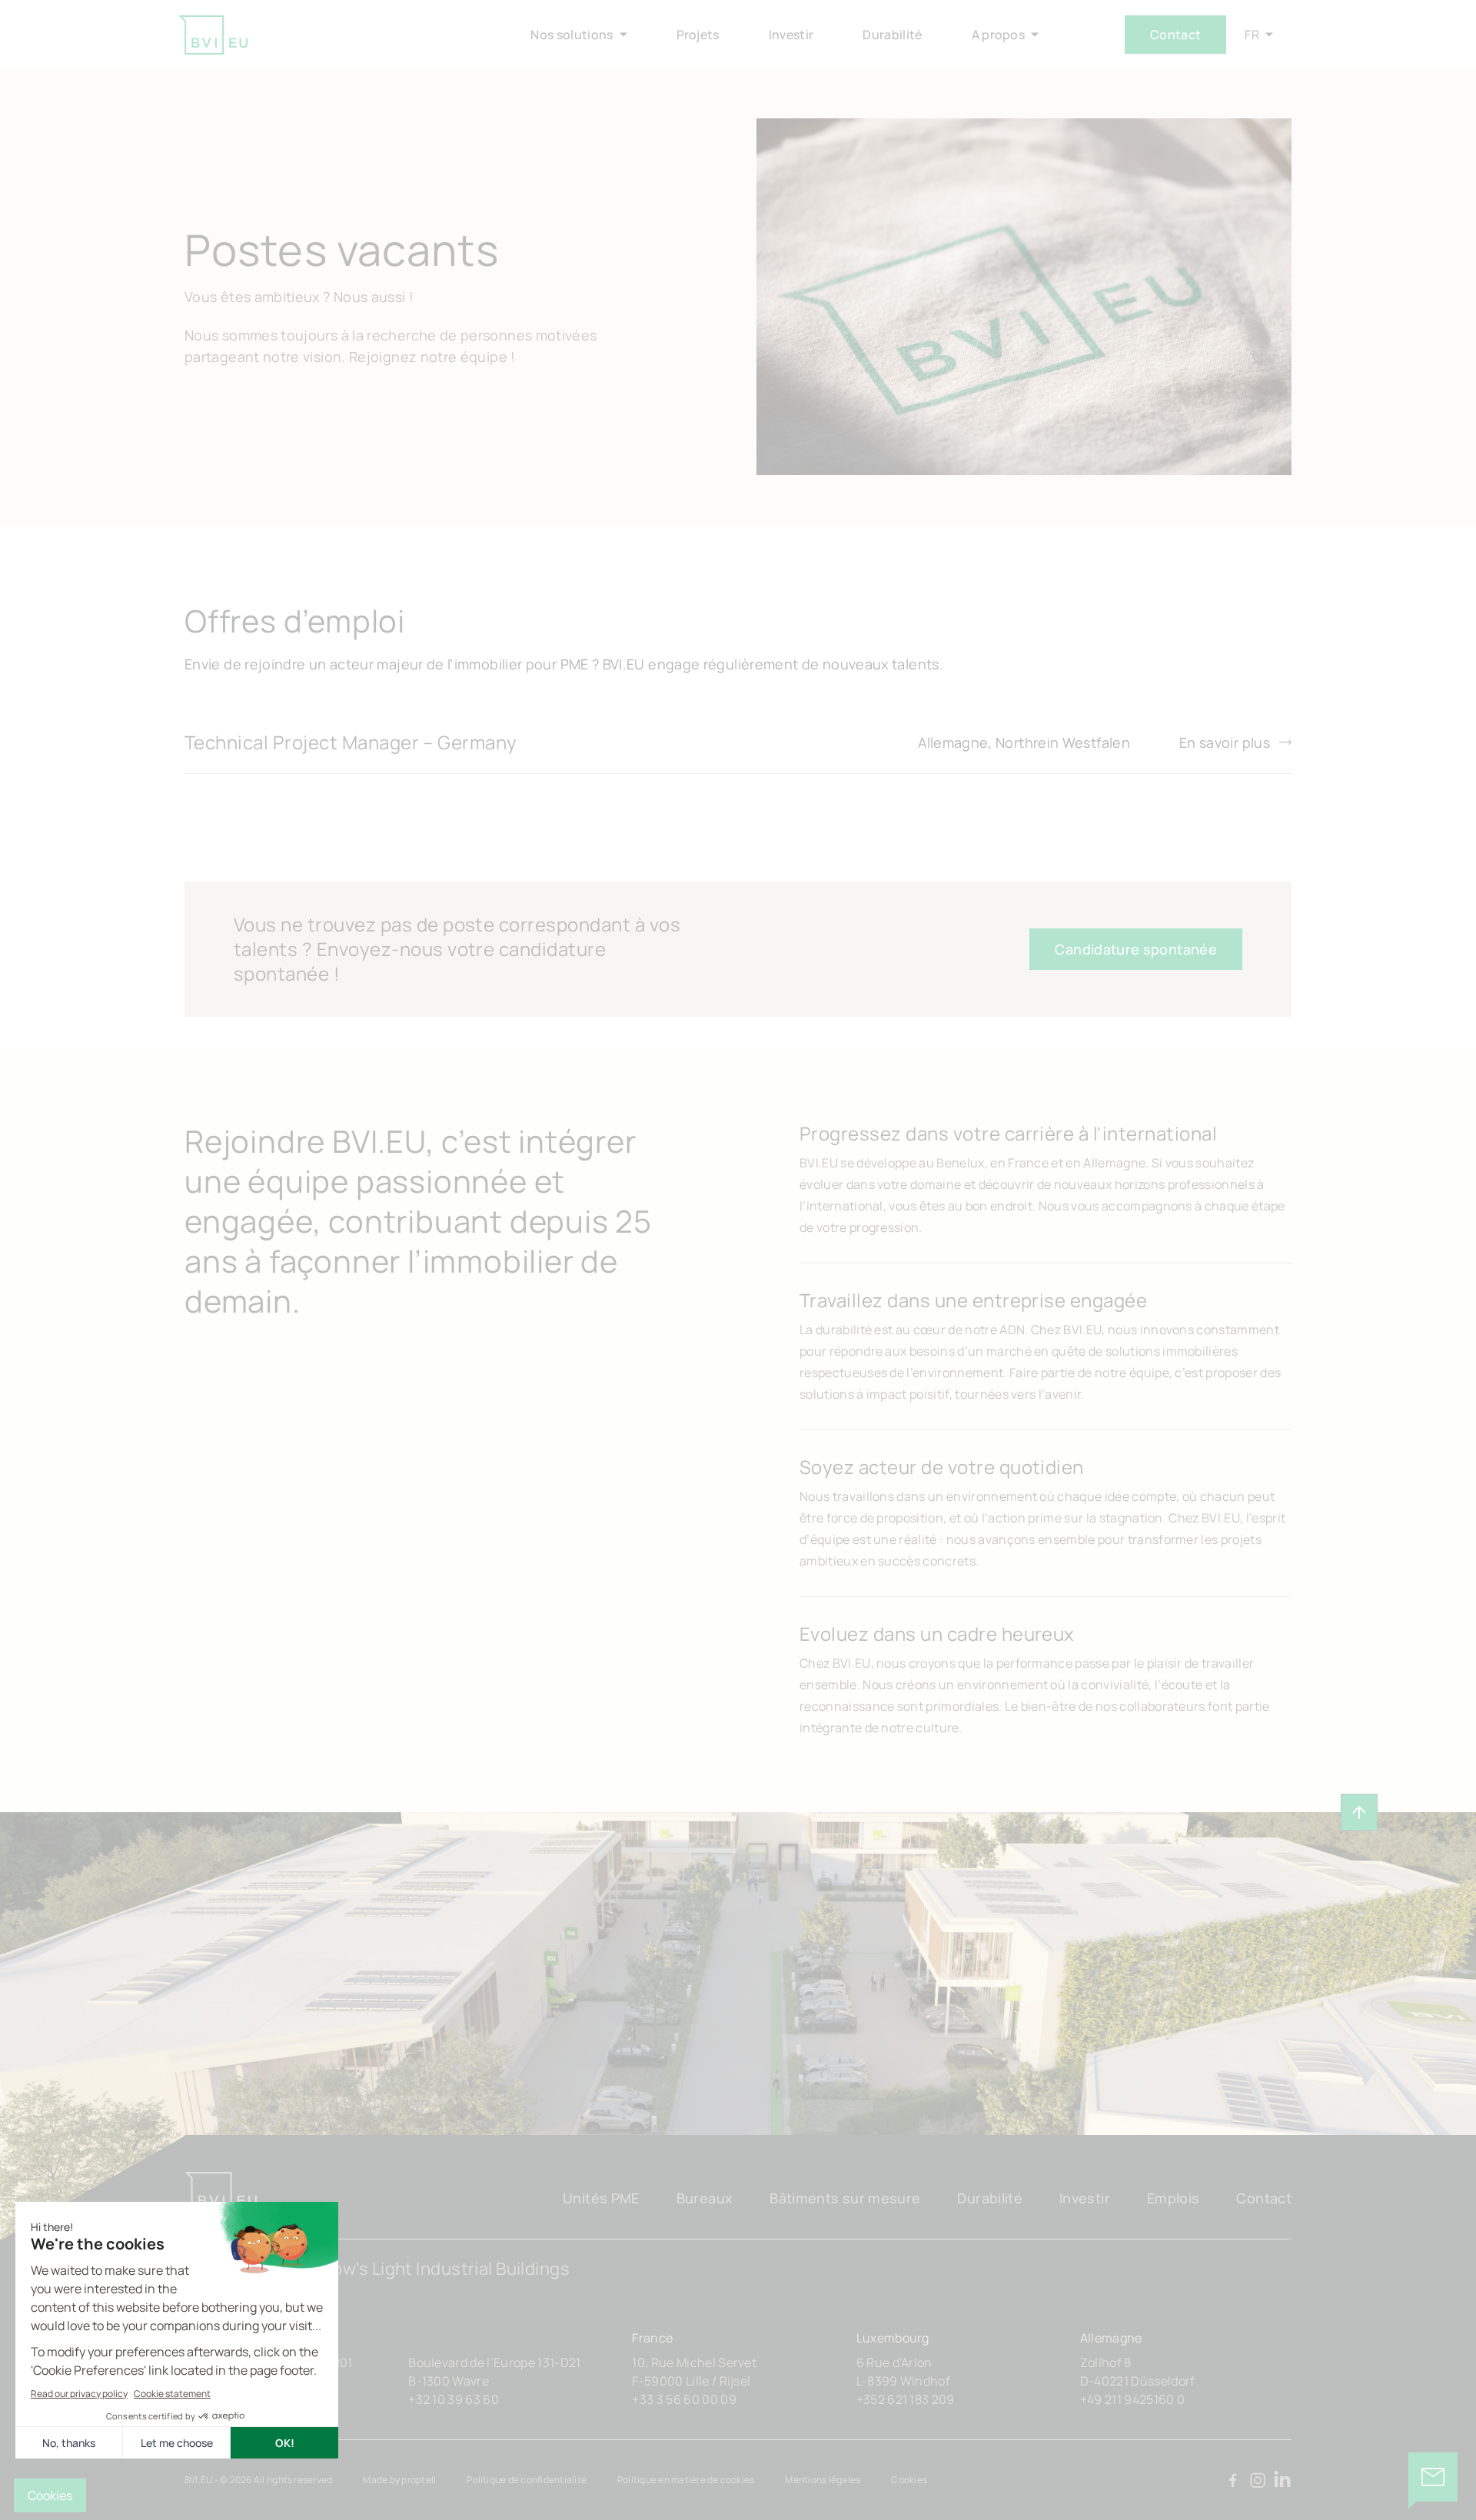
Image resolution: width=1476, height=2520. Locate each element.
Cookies (909, 2480)
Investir (1085, 2198)
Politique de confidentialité (527, 2480)
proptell (419, 2480)
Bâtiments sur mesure (845, 2198)
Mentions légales (823, 2480)
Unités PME (601, 2198)
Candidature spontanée (1136, 949)
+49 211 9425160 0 (1132, 2399)
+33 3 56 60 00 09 (684, 2399)
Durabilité (990, 2198)
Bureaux (705, 2198)
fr (1252, 35)
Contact (1175, 35)
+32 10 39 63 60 (454, 2399)
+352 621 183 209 (906, 2399)
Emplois (1173, 2198)
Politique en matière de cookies (686, 2480)
